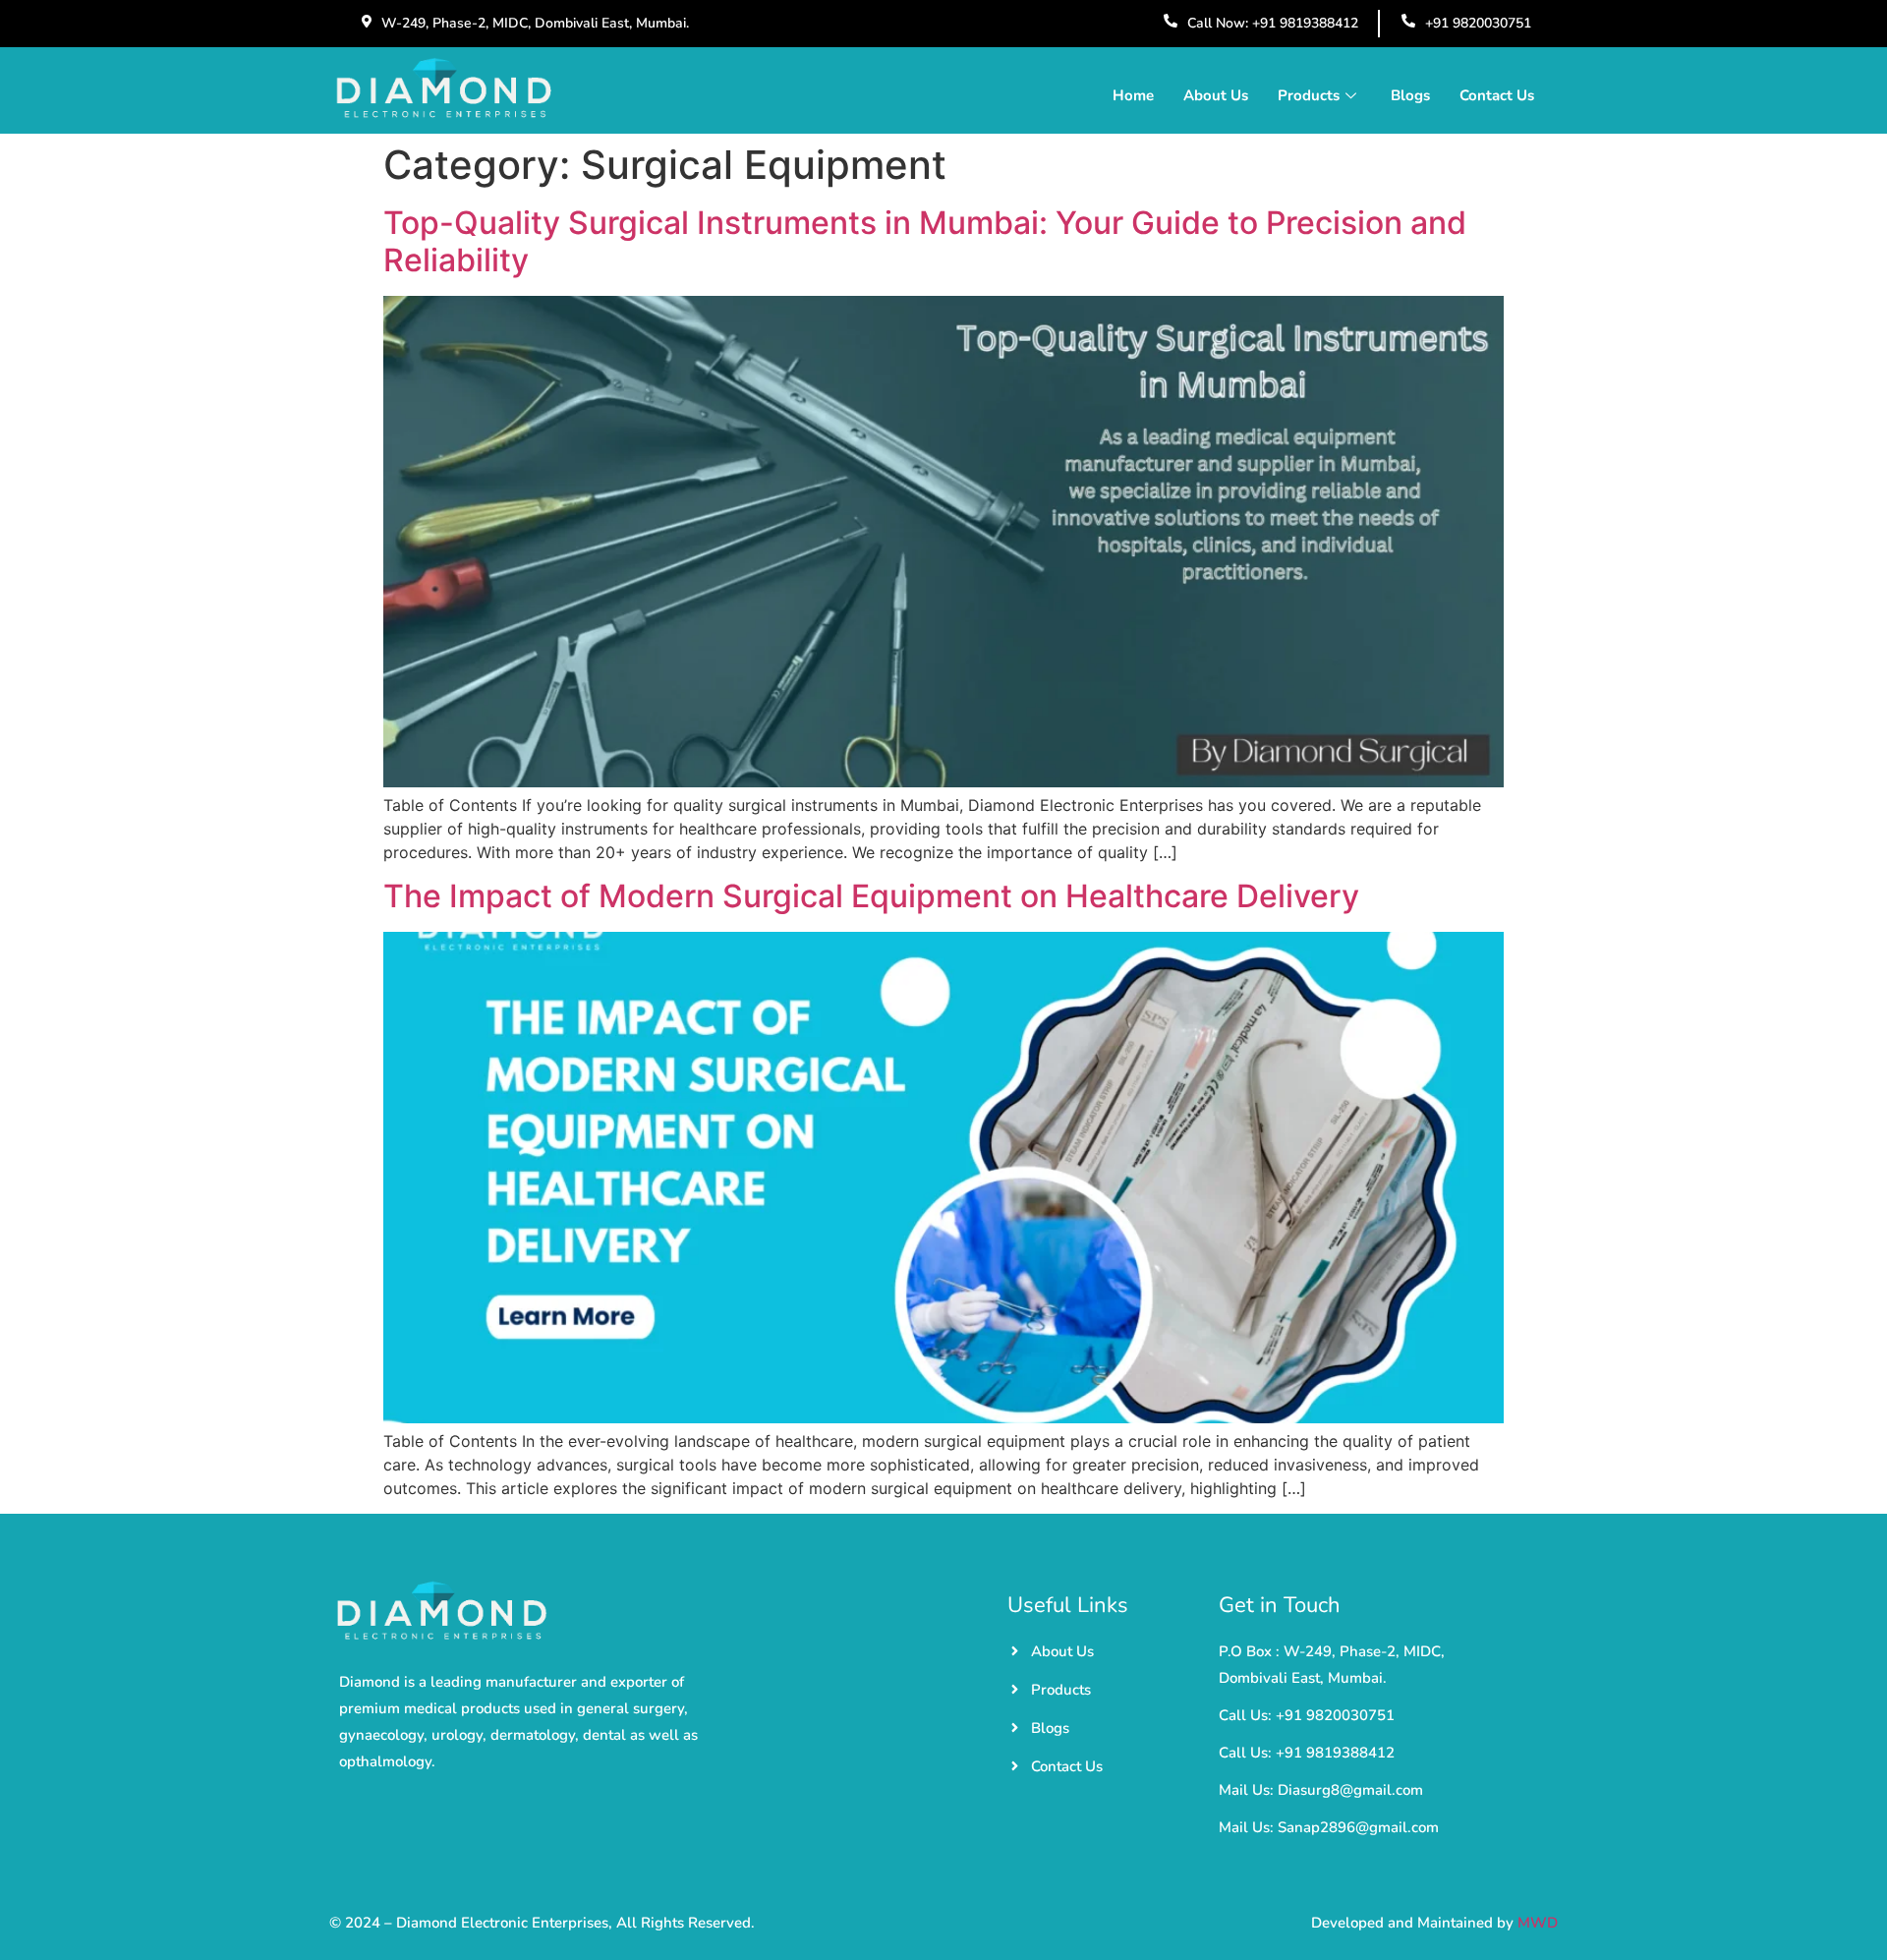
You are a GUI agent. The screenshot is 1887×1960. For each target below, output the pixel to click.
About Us (1216, 95)
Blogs (1410, 95)
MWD (1538, 1923)
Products (1309, 95)
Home (1133, 95)
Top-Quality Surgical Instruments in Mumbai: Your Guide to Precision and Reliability (925, 241)
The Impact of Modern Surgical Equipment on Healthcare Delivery (871, 896)
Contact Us (1497, 95)
